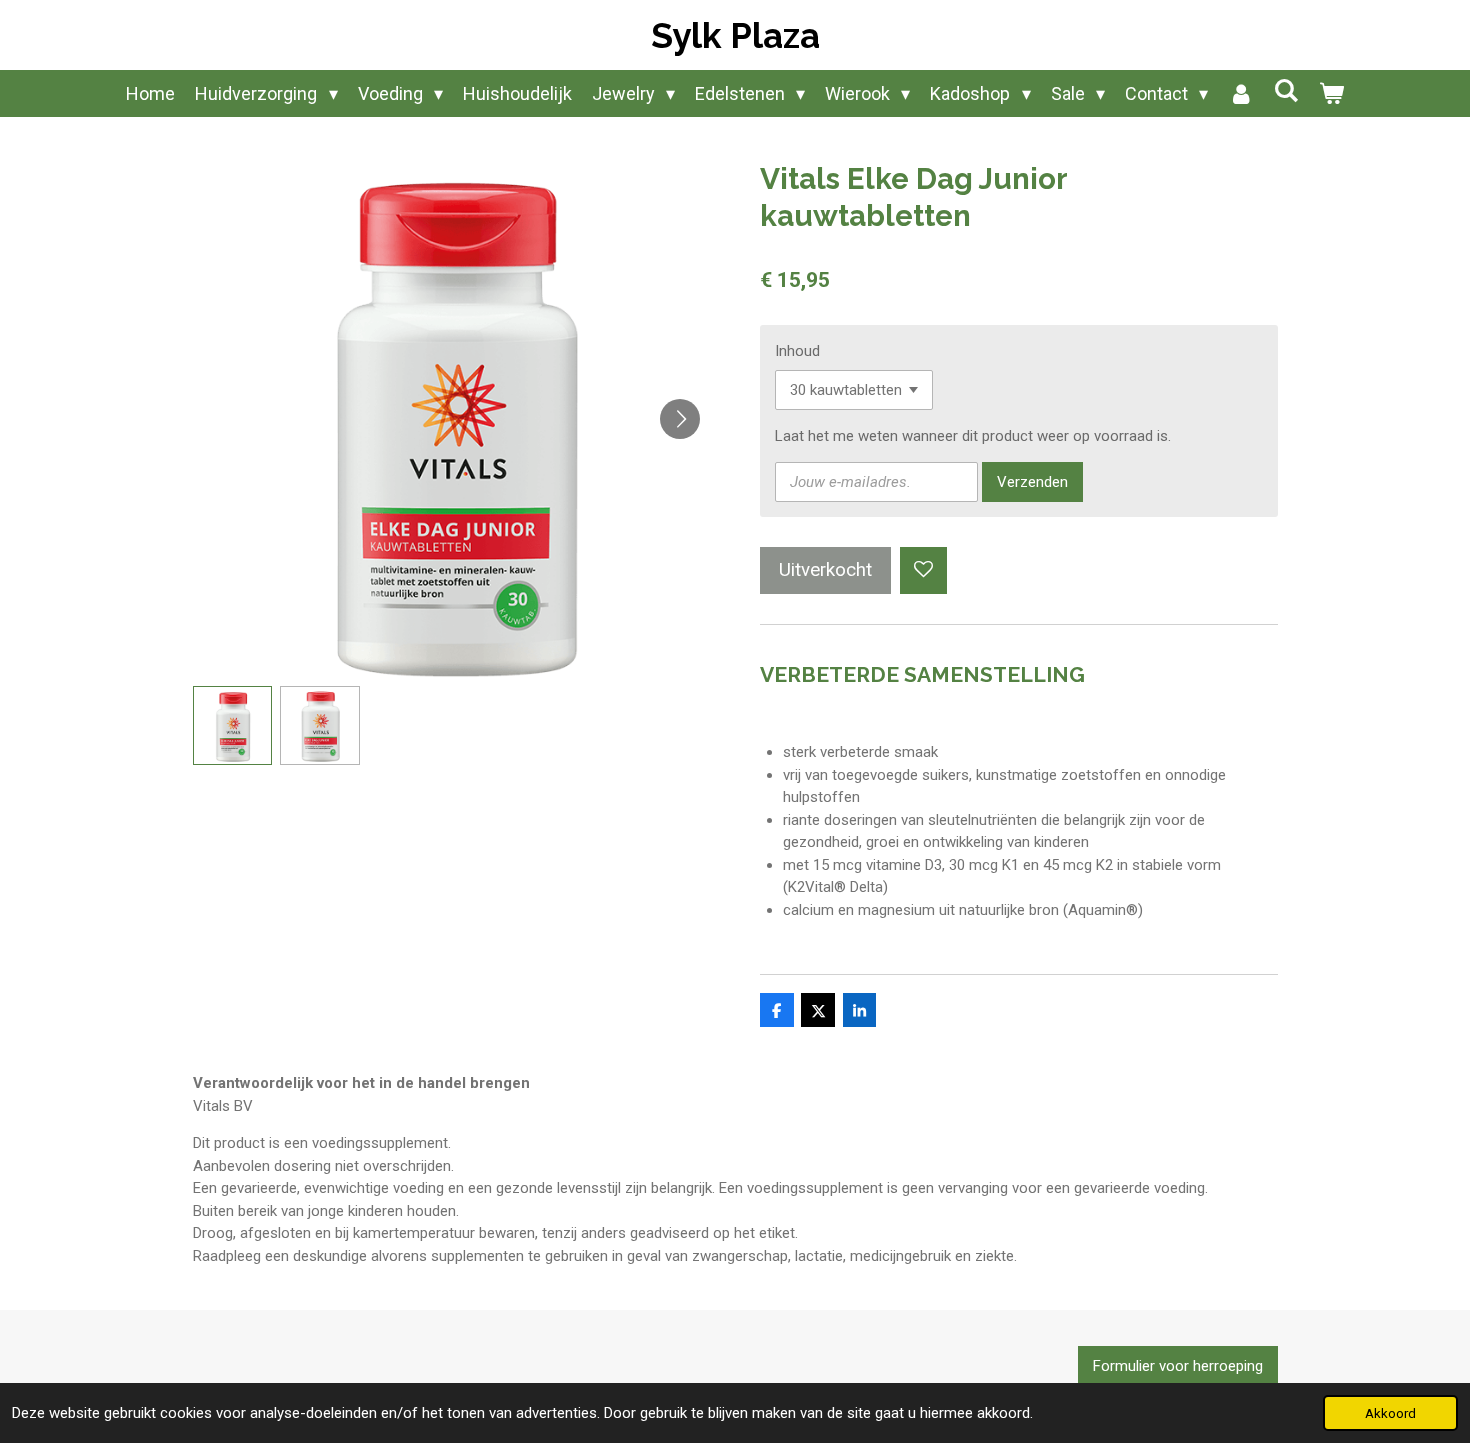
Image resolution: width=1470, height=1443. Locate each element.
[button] (233, 726)
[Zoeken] (1285, 90)
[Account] (1240, 93)
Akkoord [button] (1390, 1413)
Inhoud (797, 351)
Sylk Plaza (735, 35)
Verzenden (1032, 482)
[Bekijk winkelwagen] (1330, 93)
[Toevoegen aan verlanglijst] (923, 570)
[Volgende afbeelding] (680, 419)
